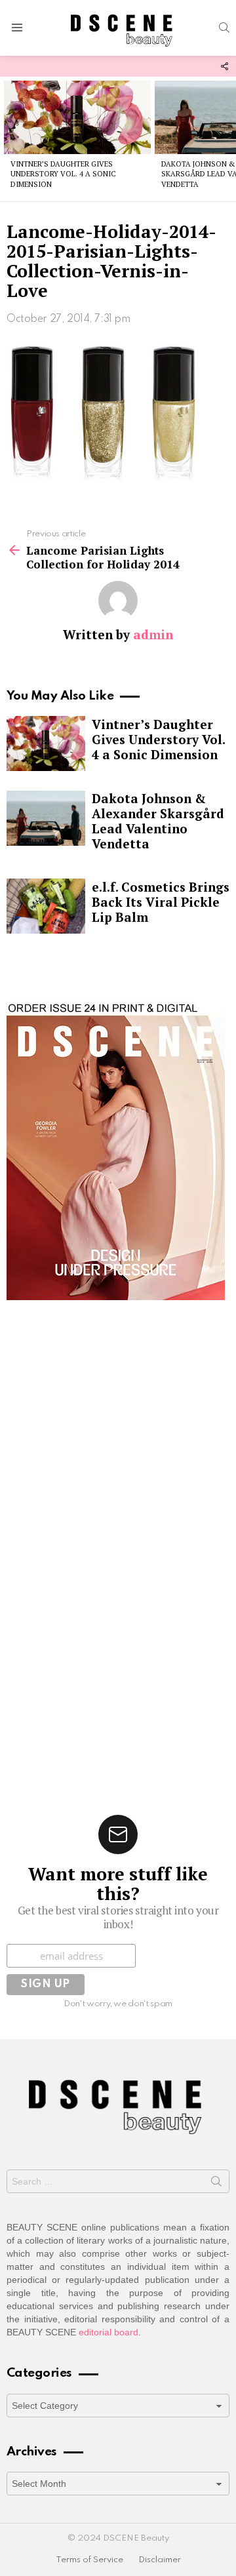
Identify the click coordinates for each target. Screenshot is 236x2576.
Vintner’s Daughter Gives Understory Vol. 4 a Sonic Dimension (63, 174)
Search (216, 2184)
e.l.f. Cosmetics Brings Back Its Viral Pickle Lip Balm (161, 902)
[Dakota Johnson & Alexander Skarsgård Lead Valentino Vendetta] (46, 818)
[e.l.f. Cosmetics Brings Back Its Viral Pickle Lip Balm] (46, 906)
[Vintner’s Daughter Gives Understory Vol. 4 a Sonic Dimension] (77, 117)
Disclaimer (160, 2560)
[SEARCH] (224, 28)
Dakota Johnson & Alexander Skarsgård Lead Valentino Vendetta (158, 821)
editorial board (108, 2332)
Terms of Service (89, 2560)
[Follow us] (224, 66)
